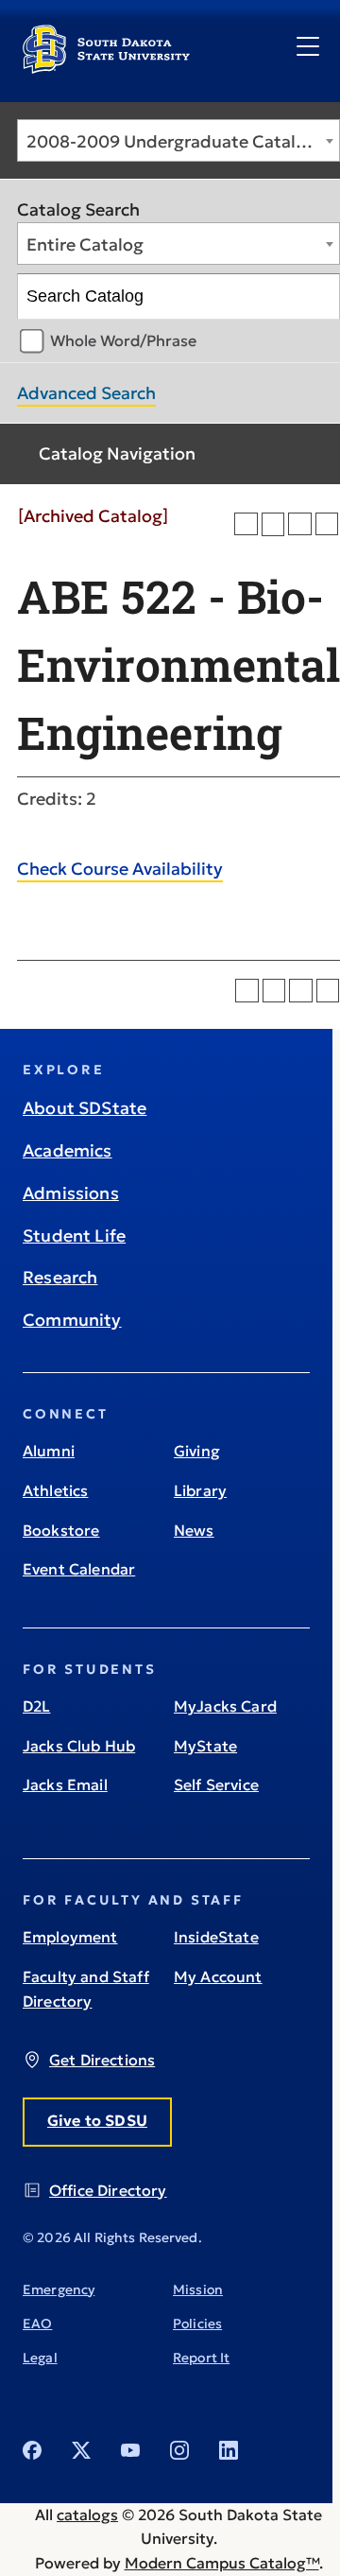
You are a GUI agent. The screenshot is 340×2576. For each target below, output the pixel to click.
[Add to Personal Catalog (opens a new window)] (246, 524)
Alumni (49, 1451)
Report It (201, 2358)
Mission (198, 2289)
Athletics (55, 1490)
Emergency (59, 2289)
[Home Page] (106, 66)
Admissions (71, 1193)
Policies (197, 2324)
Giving (197, 1451)
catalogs (87, 2515)
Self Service (216, 1784)
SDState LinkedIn (229, 2450)
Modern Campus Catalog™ (222, 2563)
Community (72, 1320)
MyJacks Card (225, 1706)
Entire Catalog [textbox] (85, 244)
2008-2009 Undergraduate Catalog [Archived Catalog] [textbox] (183, 141)
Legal (40, 2358)
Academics (68, 1150)
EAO (37, 2324)
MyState (205, 1746)
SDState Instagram (179, 2450)
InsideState (216, 1937)
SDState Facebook (32, 2450)
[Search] (318, 297)
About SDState (85, 1108)
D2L (36, 1706)
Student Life (74, 1236)
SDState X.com (81, 2450)
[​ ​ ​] (308, 47)
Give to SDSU (97, 2120)
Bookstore (61, 1530)
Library (200, 1490)
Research (60, 1277)
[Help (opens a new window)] (327, 524)
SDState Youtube (130, 2450)
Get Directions (102, 2060)
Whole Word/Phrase (123, 340)
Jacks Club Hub (79, 1746)
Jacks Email (65, 1784)
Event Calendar (79, 1569)
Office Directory (108, 2190)
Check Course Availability (120, 869)
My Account (218, 1976)
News (194, 1530)
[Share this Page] (273, 524)
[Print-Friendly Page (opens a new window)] (300, 524)
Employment (70, 1937)
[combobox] (178, 140)
